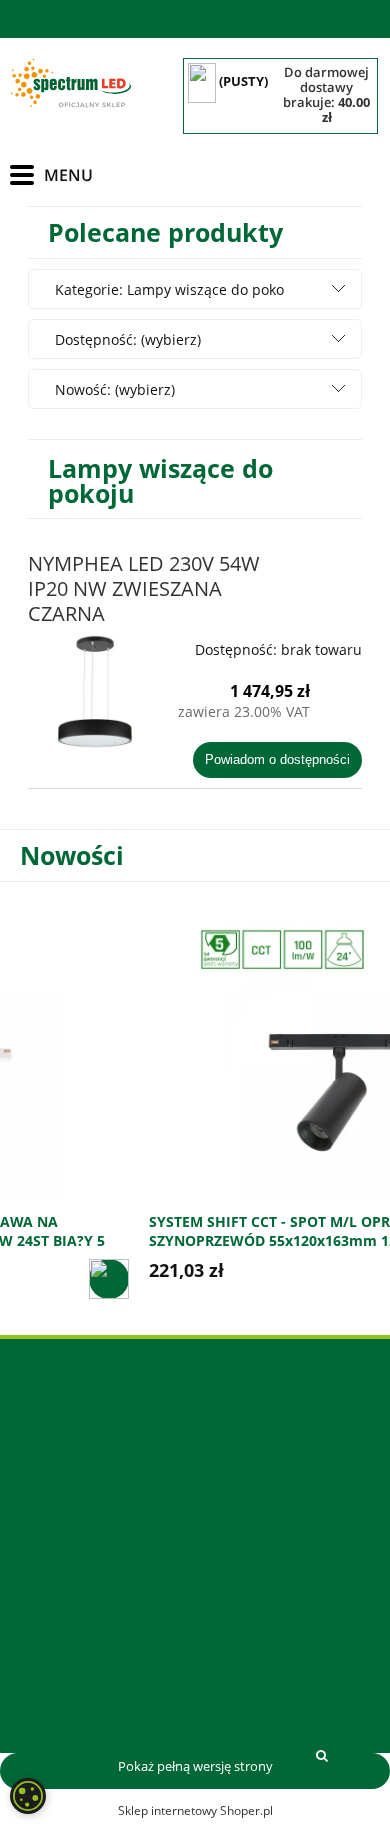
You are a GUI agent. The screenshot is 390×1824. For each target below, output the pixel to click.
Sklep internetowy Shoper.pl (195, 1810)
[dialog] (28, 1796)
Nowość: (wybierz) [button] (115, 389)
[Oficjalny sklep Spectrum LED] (70, 83)
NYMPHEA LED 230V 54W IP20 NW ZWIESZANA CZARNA (144, 588)
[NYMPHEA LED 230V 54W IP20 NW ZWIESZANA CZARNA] (95, 693)
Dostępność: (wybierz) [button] (128, 339)
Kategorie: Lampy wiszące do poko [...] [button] (169, 309)
